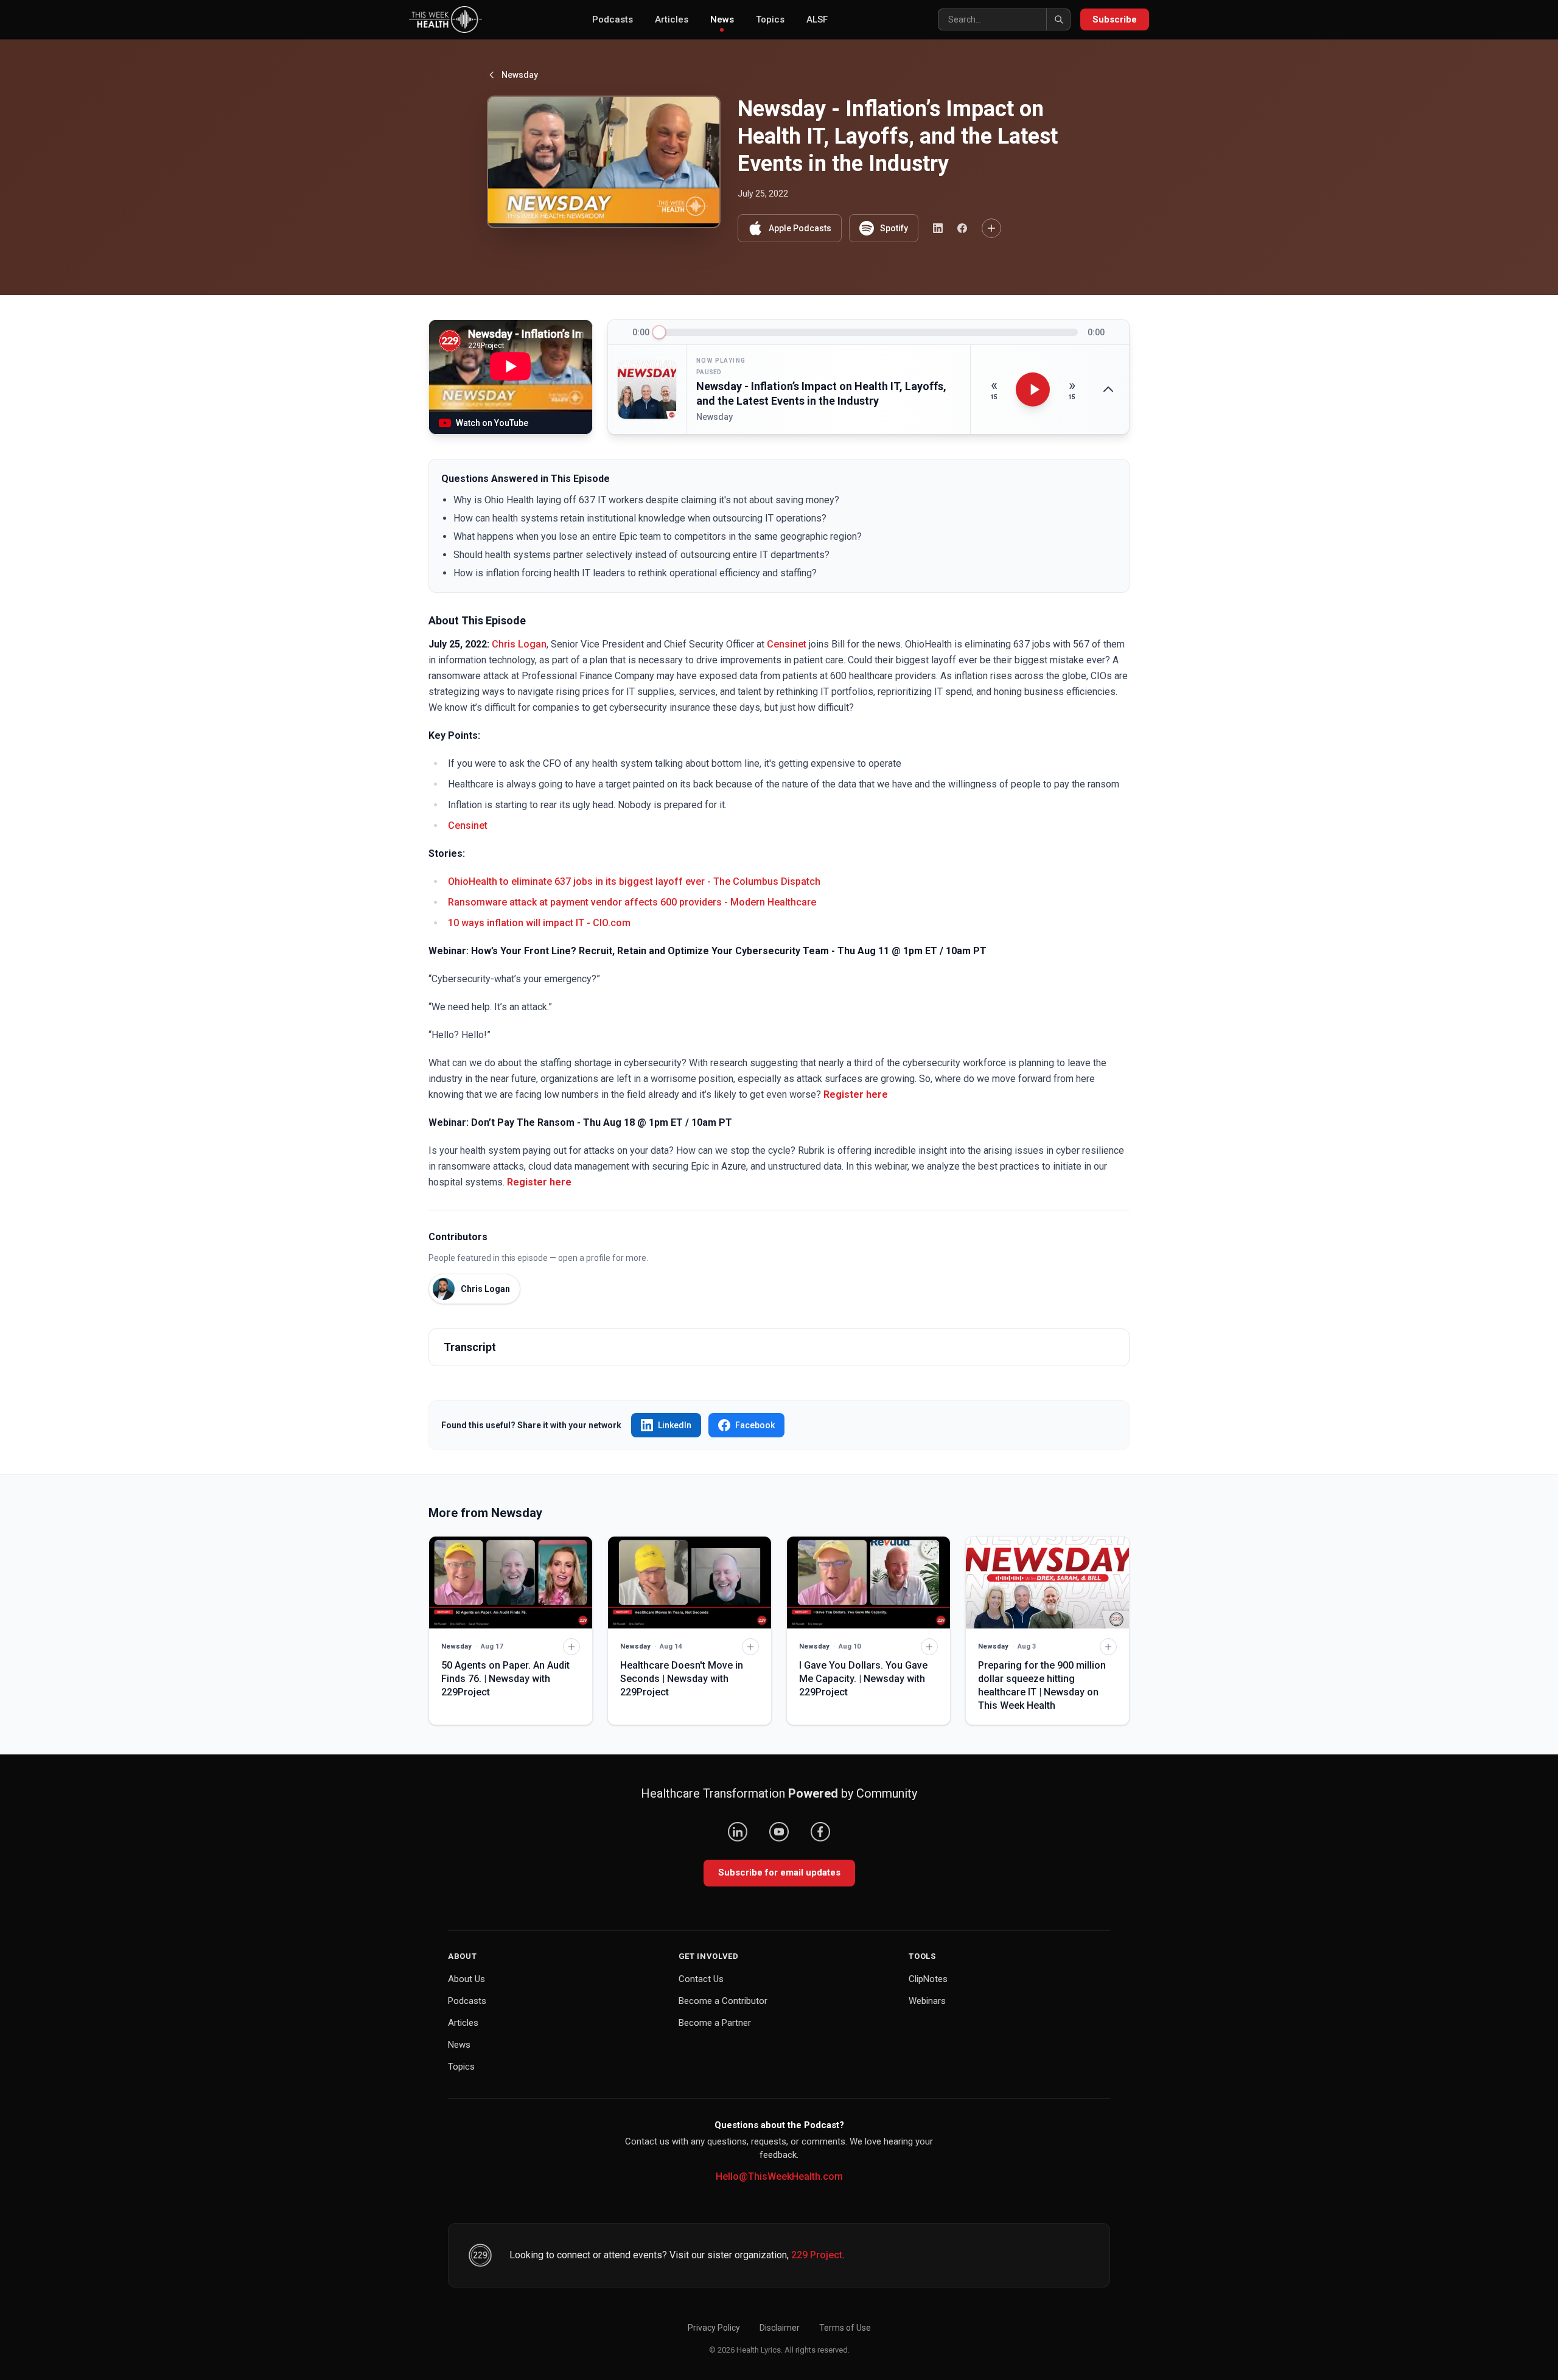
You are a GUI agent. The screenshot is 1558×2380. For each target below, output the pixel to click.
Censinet (787, 644)
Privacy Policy (714, 2328)
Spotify (894, 228)
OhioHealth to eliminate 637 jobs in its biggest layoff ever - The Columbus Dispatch (634, 881)
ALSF (817, 19)
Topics (770, 19)
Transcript (470, 1347)
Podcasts (613, 19)
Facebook (755, 1425)
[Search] (1058, 19)
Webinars (927, 2001)
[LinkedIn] (738, 1832)
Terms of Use (845, 2328)
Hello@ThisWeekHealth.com (779, 2176)
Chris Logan (519, 644)
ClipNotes (928, 1979)
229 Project (817, 2255)
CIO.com (612, 923)
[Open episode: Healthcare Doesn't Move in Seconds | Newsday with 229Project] (690, 1583)
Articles (672, 19)
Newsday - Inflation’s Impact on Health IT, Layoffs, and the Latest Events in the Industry (821, 394)
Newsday (520, 75)
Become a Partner (715, 2023)
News (722, 19)
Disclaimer (780, 2328)
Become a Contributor (723, 2001)
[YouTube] (779, 1832)
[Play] (1033, 389)
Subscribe (1115, 19)
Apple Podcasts (800, 228)
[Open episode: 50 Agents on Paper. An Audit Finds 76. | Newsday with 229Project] (511, 1583)
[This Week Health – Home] (445, 19)
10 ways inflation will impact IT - (520, 923)
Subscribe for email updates (779, 1872)
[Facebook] (820, 1832)
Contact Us (701, 1979)
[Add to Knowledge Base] (991, 228)
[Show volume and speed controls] (1108, 389)
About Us (466, 1979)
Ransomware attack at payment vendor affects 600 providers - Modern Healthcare (632, 902)
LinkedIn (675, 1425)
